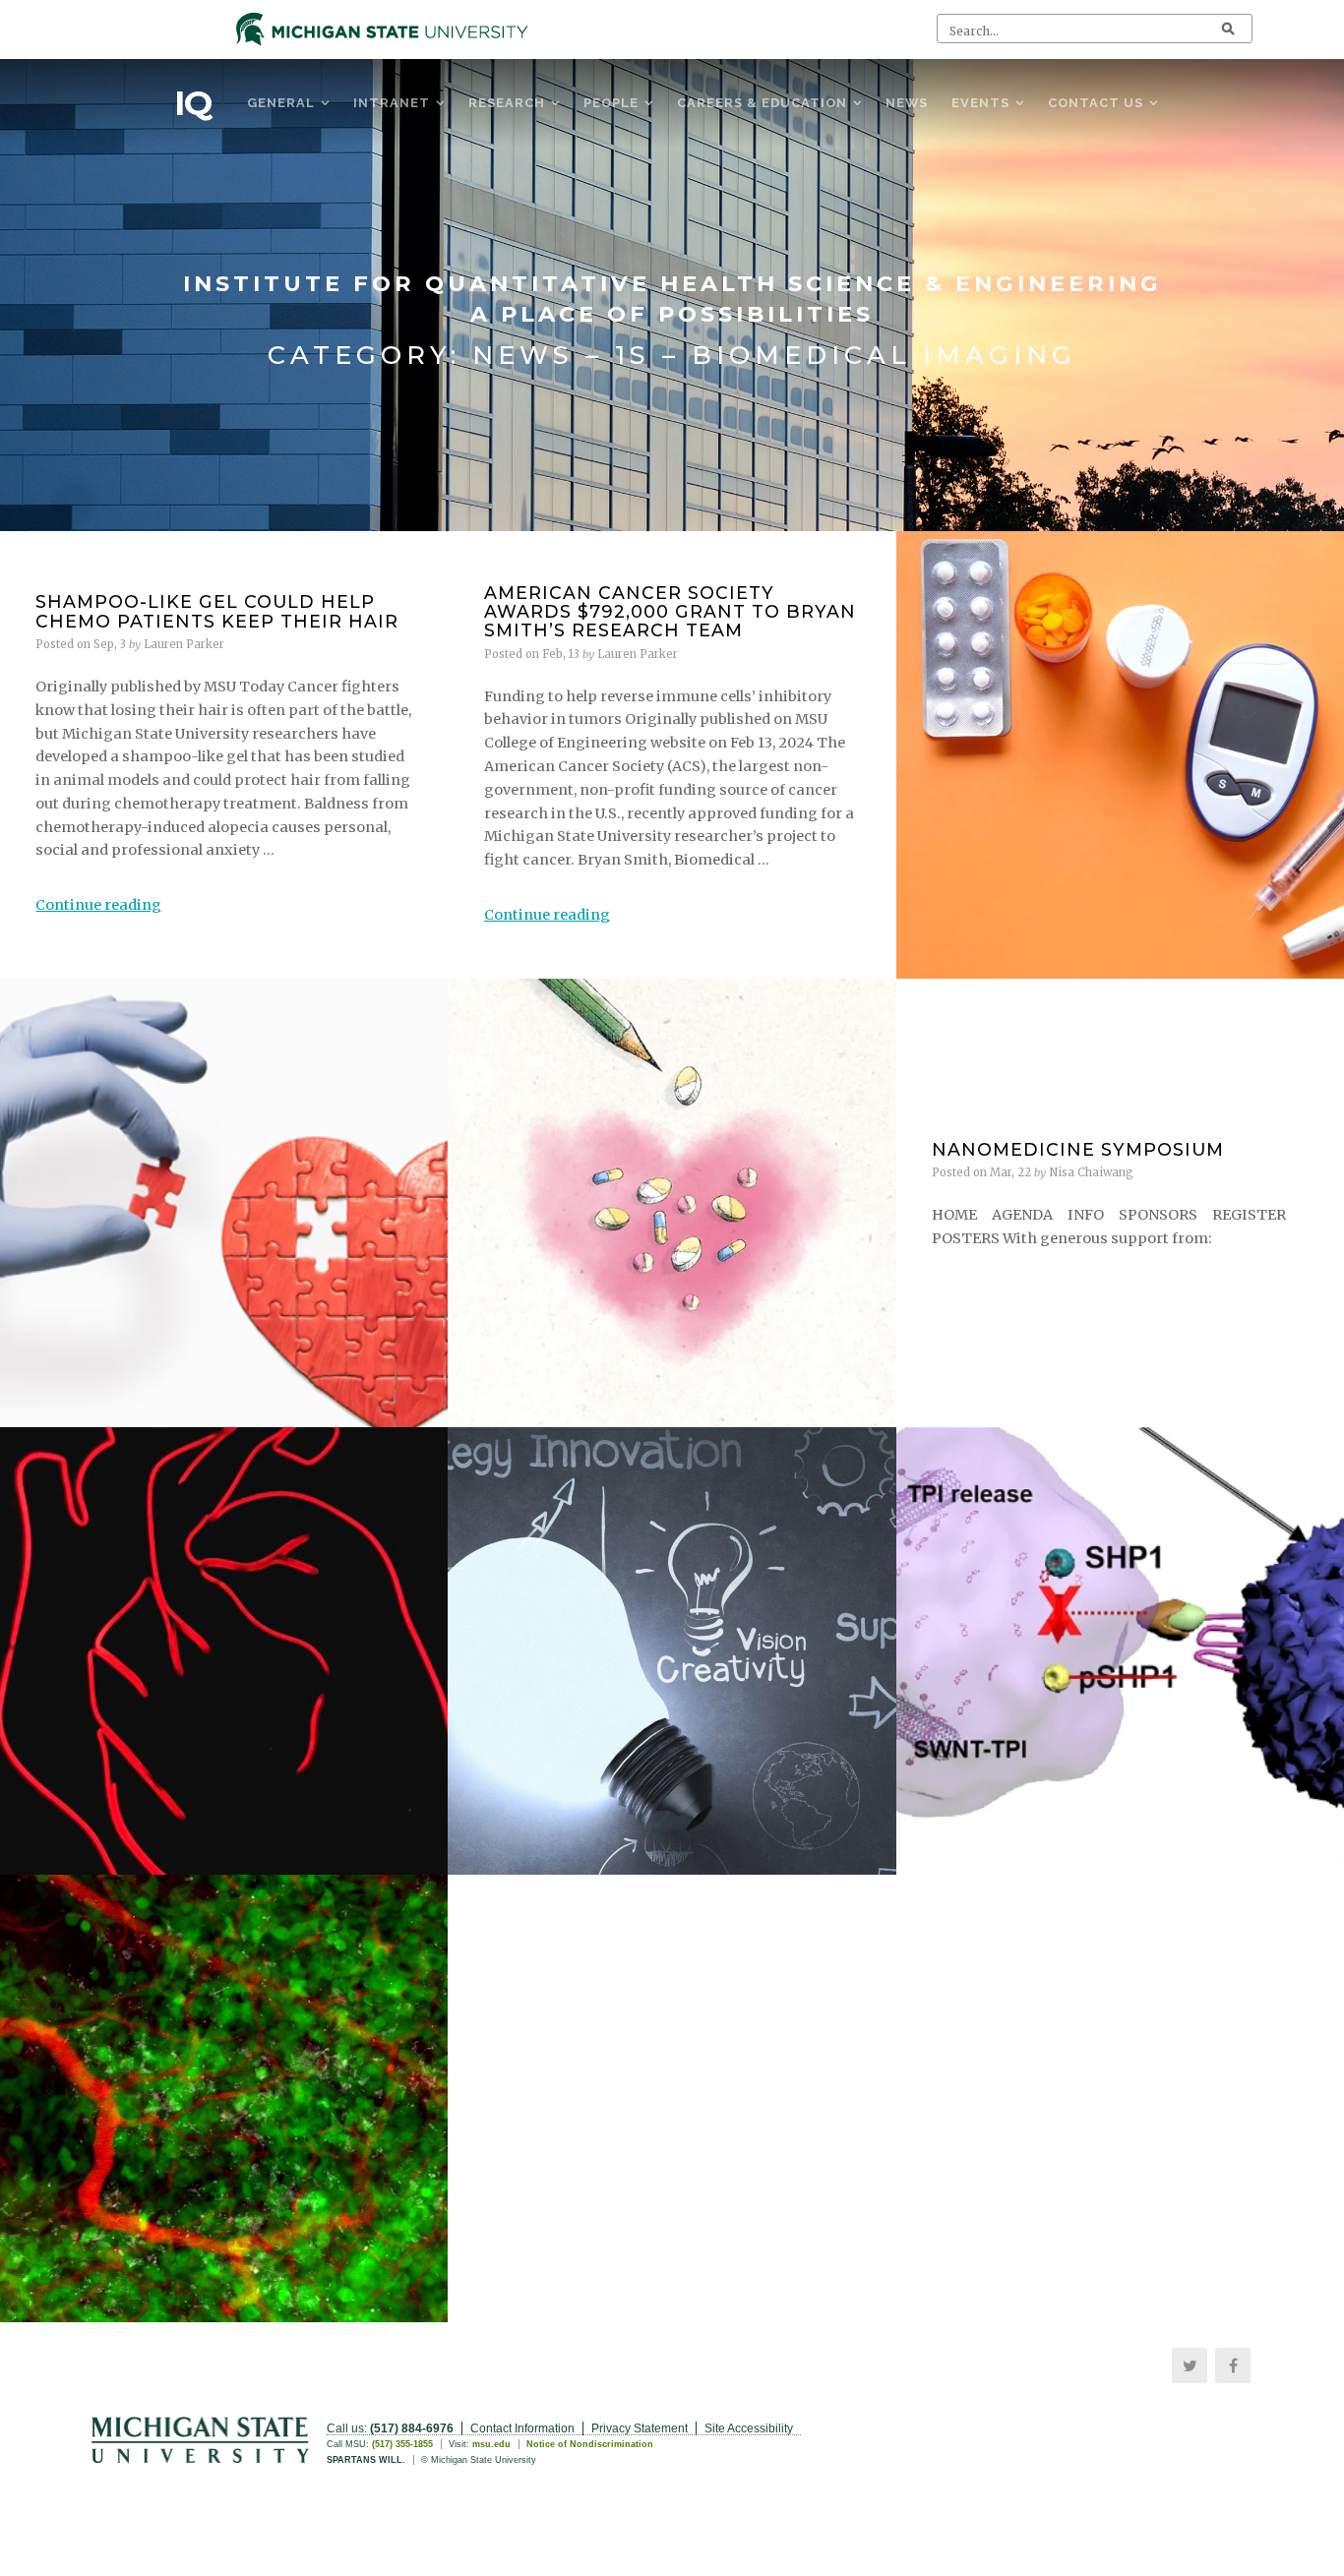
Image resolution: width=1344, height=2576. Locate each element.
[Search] (1228, 29)
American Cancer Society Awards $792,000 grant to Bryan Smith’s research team (670, 612)
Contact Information (522, 2428)
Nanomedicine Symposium (1078, 1149)
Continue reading (98, 905)
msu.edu (491, 2444)
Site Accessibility (749, 2428)
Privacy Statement (640, 2428)
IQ (193, 103)
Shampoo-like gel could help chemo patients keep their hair (217, 611)
